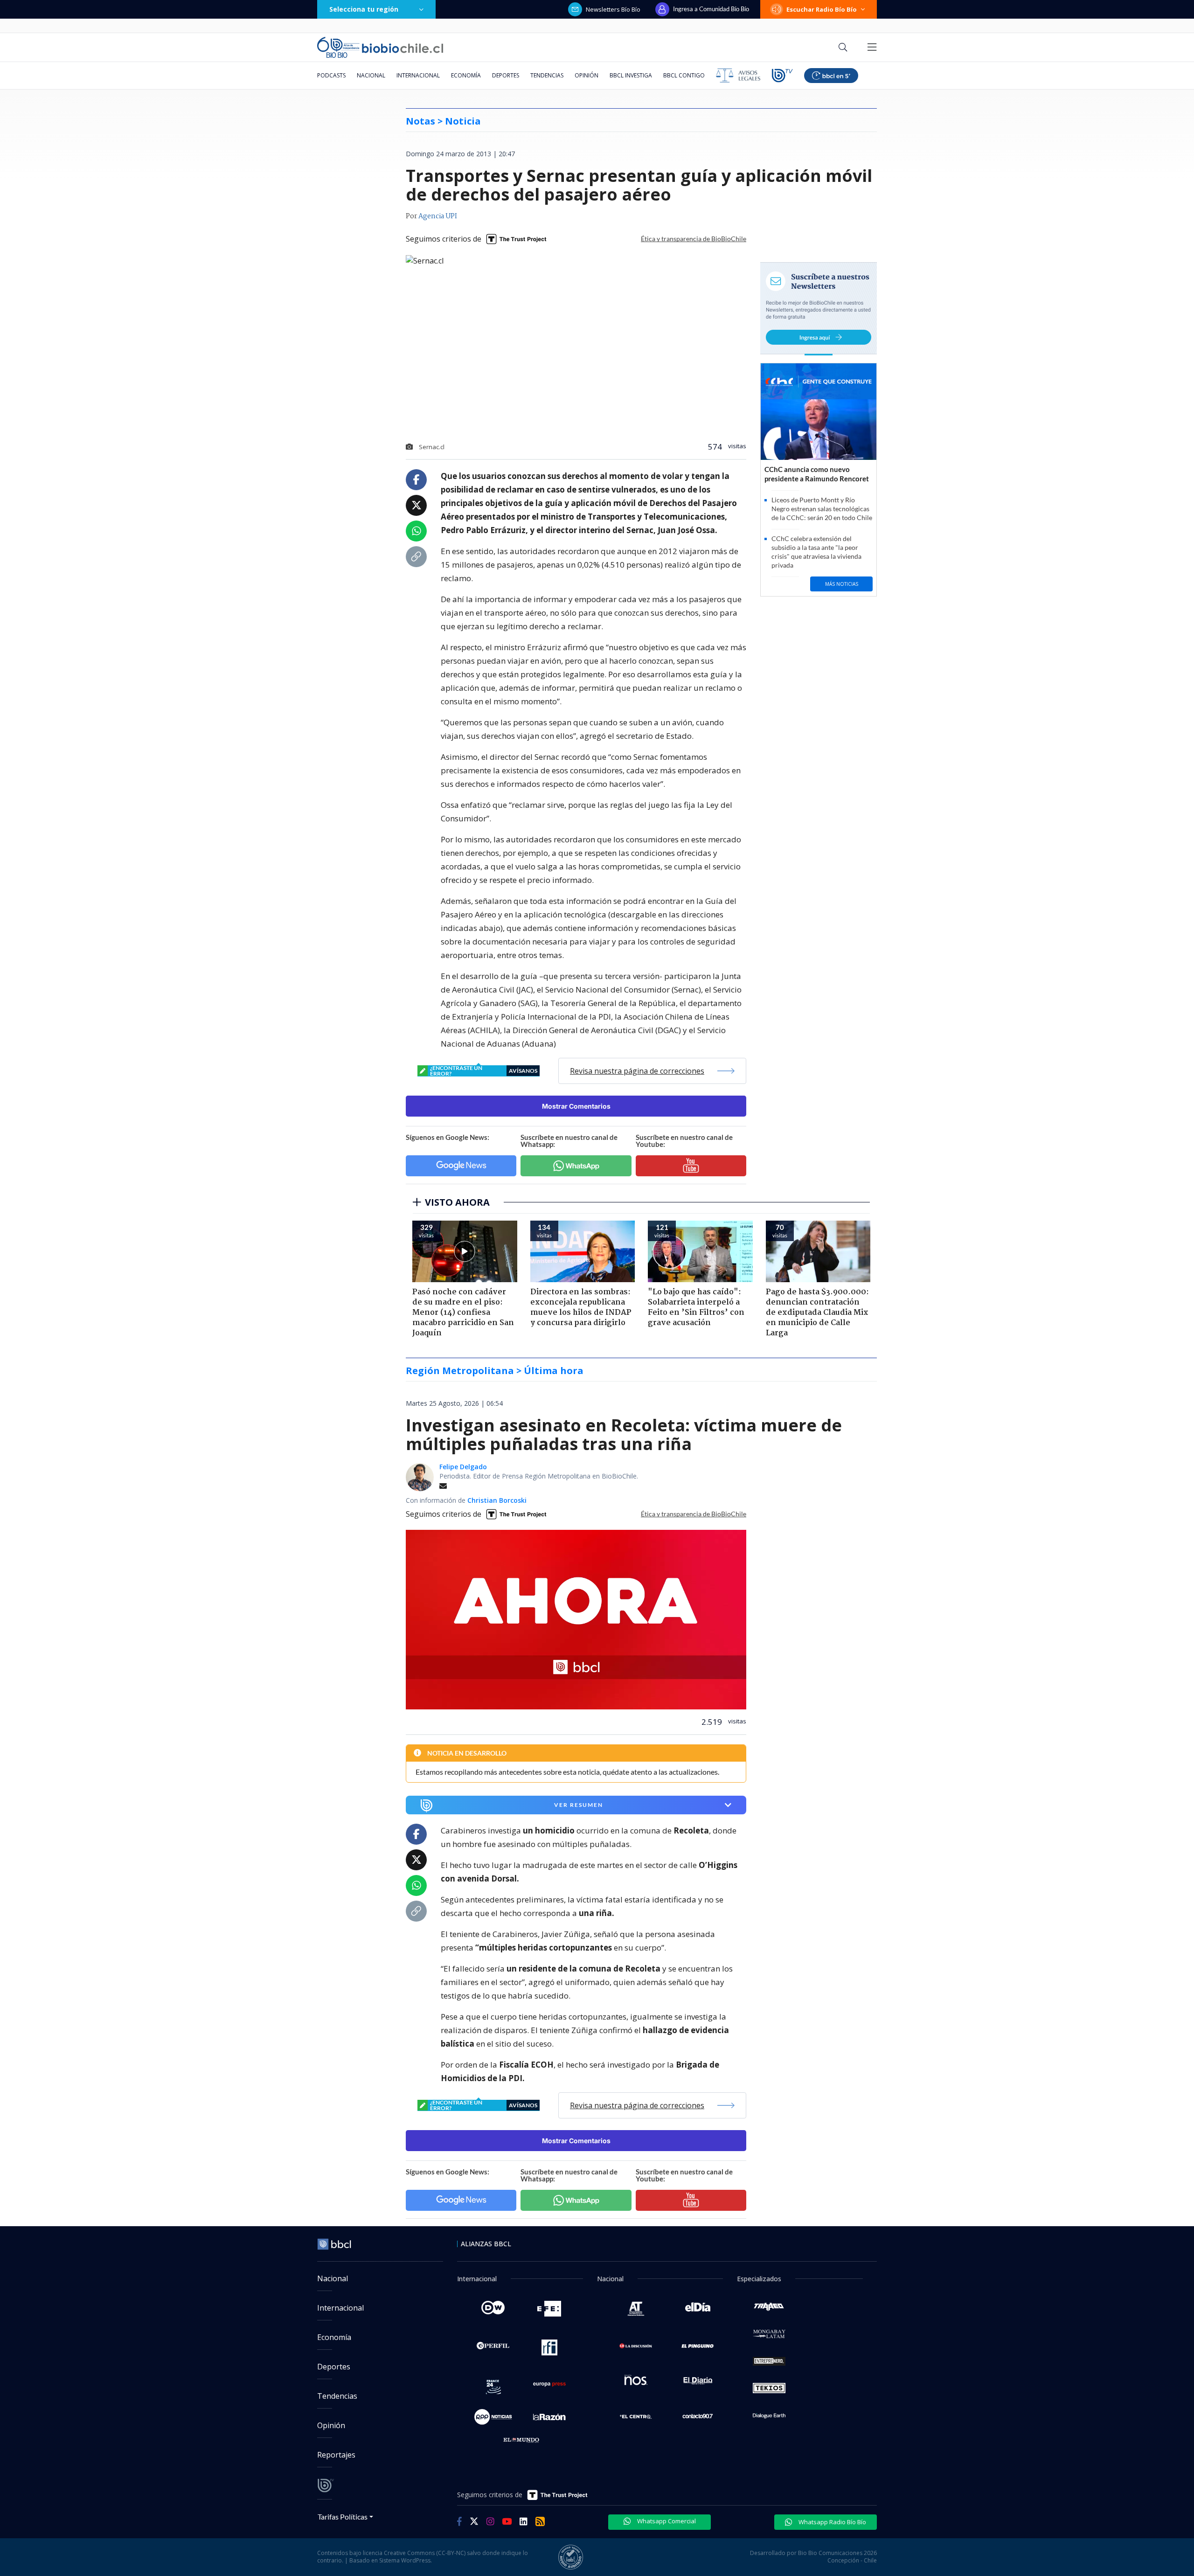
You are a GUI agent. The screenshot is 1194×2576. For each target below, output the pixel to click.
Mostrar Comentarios (576, 1106)
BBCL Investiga (631, 75)
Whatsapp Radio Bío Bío (832, 2522)
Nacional (371, 75)
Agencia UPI (438, 216)
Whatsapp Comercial (666, 2521)
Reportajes (336, 2455)
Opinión (587, 75)
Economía (466, 75)
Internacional (418, 75)
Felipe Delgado (463, 1467)
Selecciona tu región (364, 9)
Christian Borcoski (497, 1500)
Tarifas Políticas (343, 2517)
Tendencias (547, 75)
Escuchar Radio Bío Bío (822, 9)
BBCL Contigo (684, 75)
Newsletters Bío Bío (613, 9)
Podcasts (331, 75)
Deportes (506, 75)
